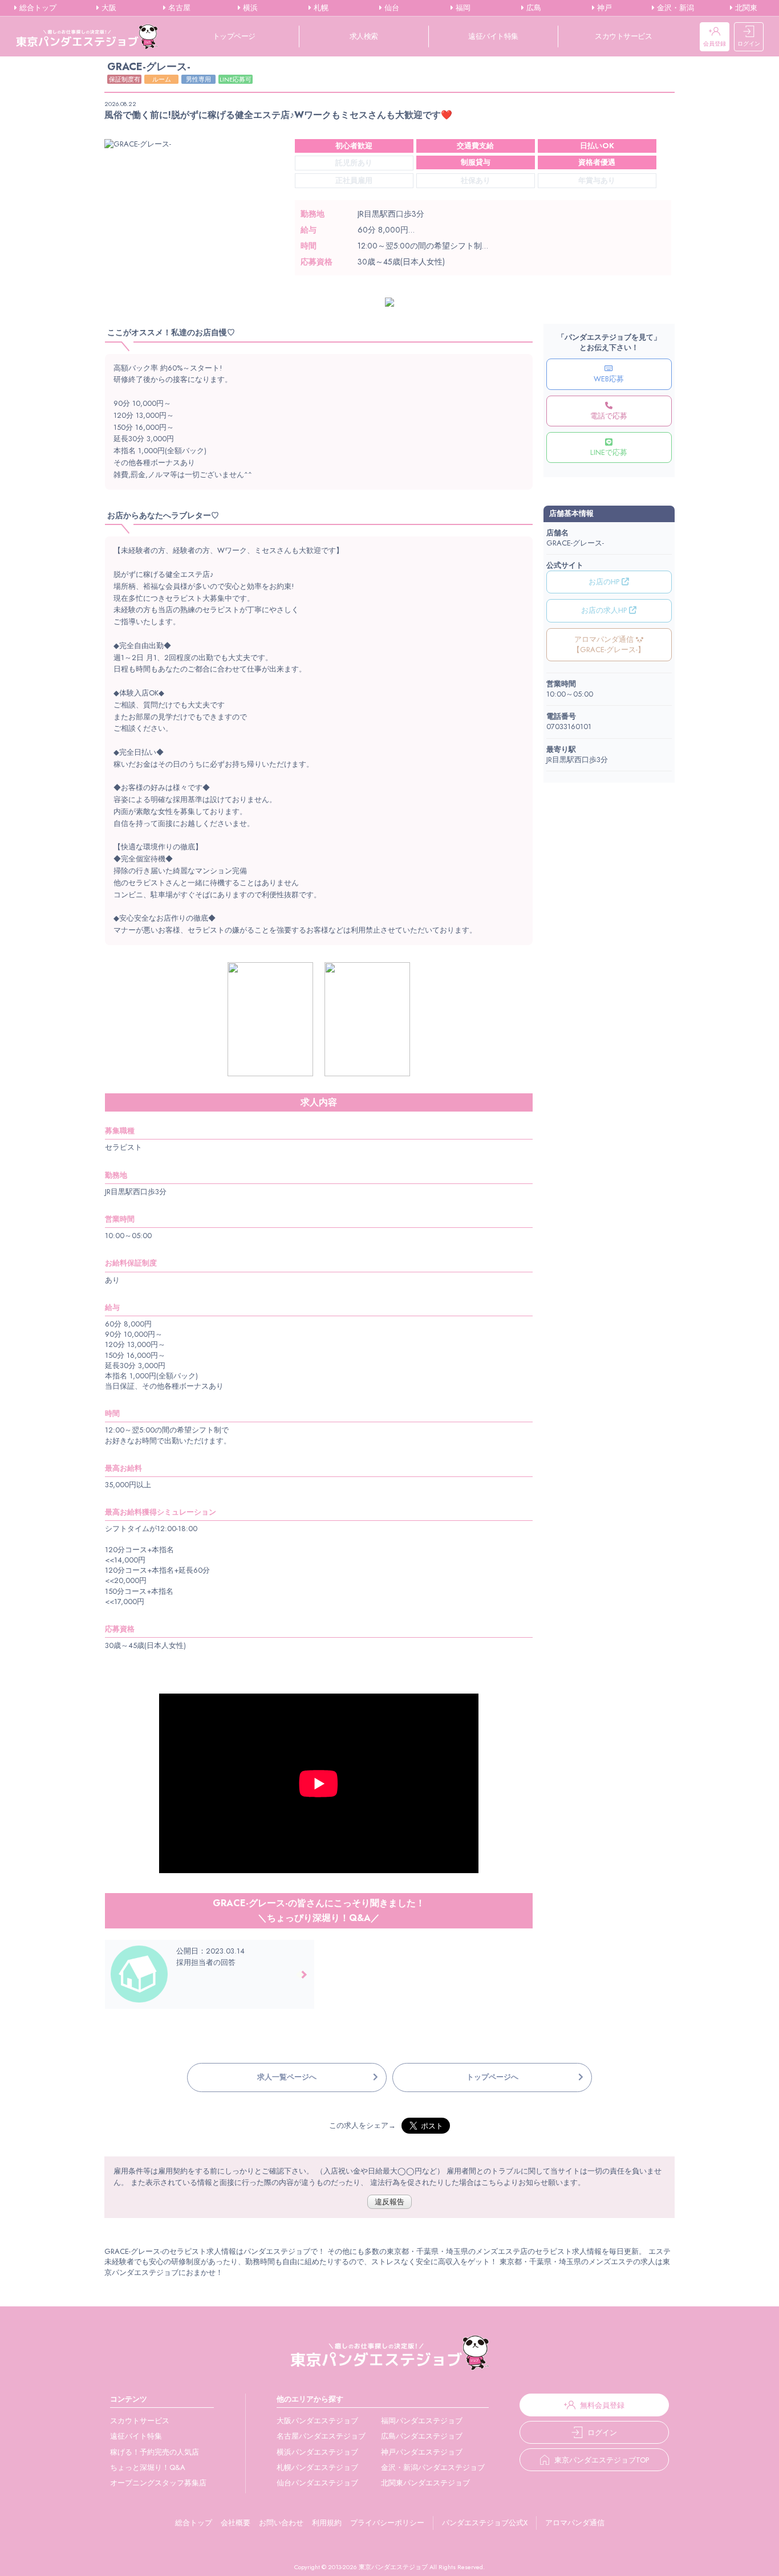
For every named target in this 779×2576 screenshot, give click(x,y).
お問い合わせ (281, 2523)
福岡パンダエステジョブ (422, 2421)
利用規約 (327, 2523)
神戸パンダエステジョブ (422, 2452)
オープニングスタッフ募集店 (158, 2483)
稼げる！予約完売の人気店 (155, 2452)
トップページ (234, 36)
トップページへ (492, 2077)
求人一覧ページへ (287, 2077)
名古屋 (178, 8)
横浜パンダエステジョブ (317, 2452)
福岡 (462, 8)
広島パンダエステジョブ (422, 2436)
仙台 (391, 8)
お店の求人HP (605, 610)
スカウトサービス (623, 36)
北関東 (745, 8)
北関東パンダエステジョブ (425, 2483)
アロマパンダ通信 (575, 2523)
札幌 (320, 8)
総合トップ (37, 8)
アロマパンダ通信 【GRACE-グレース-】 (609, 644)
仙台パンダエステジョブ (317, 2483)
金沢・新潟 (674, 8)
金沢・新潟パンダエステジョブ (433, 2467)
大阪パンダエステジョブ (317, 2421)
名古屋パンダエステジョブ (321, 2436)
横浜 (249, 8)
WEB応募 (609, 379)
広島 (533, 8)
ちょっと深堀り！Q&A (148, 2467)
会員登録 (715, 44)
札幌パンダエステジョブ (317, 2467)
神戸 (603, 8)
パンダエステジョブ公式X (485, 2523)
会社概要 (236, 2523)
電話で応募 (609, 416)
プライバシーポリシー (387, 2523)
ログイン (749, 44)
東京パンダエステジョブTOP (602, 2460)
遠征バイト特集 (493, 36)
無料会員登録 (602, 2405)
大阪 (108, 8)
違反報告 (389, 2202)
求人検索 (364, 36)
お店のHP (605, 582)
